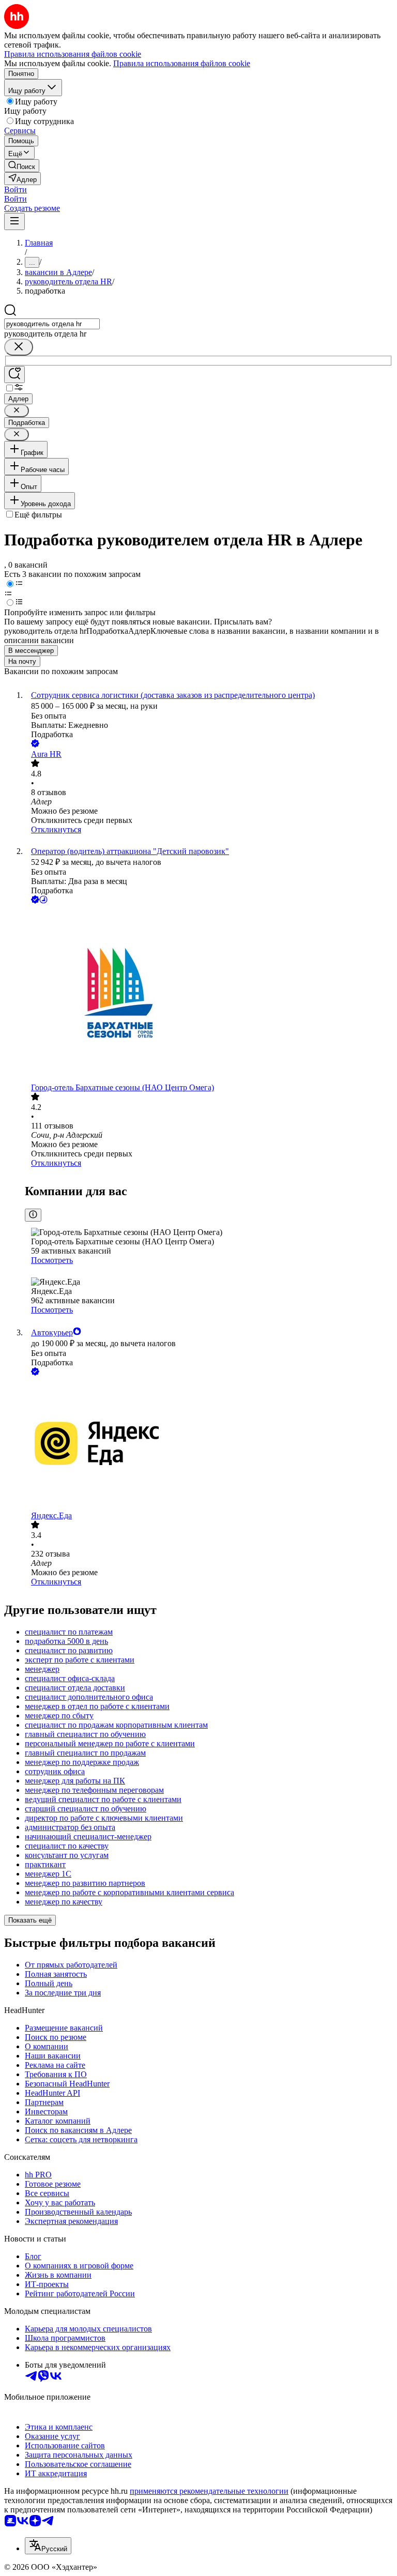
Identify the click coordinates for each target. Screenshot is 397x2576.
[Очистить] (19, 347)
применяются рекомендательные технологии (209, 2491)
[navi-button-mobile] (14, 222)
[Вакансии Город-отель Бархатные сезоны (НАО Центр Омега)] (209, 994)
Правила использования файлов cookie (182, 63)
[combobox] (52, 324)
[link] (22, 166)
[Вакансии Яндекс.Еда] (209, 1444)
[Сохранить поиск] (14, 375)
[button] (16, 189)
